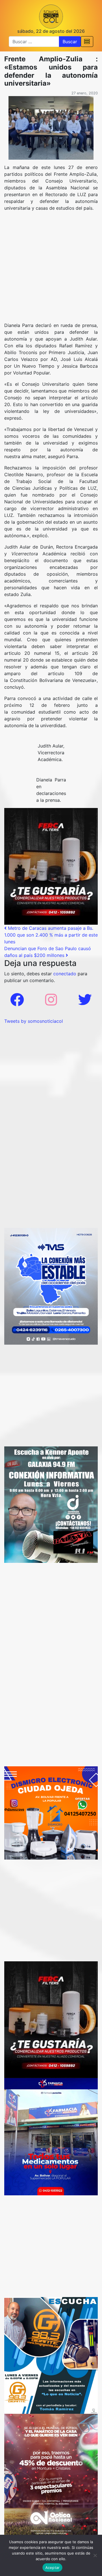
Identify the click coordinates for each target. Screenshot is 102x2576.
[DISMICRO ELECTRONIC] (51, 1813)
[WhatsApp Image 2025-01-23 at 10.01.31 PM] (51, 866)
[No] (95, 2555)
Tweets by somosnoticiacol (34, 1021)
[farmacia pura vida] (51, 2136)
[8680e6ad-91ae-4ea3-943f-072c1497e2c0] (51, 2355)
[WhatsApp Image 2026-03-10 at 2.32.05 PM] (51, 1286)
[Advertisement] (51, 269)
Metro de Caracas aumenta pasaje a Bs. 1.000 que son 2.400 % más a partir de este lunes (51, 935)
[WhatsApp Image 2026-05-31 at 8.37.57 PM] (51, 2475)
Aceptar (53, 2568)
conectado (65, 974)
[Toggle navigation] (87, 42)
